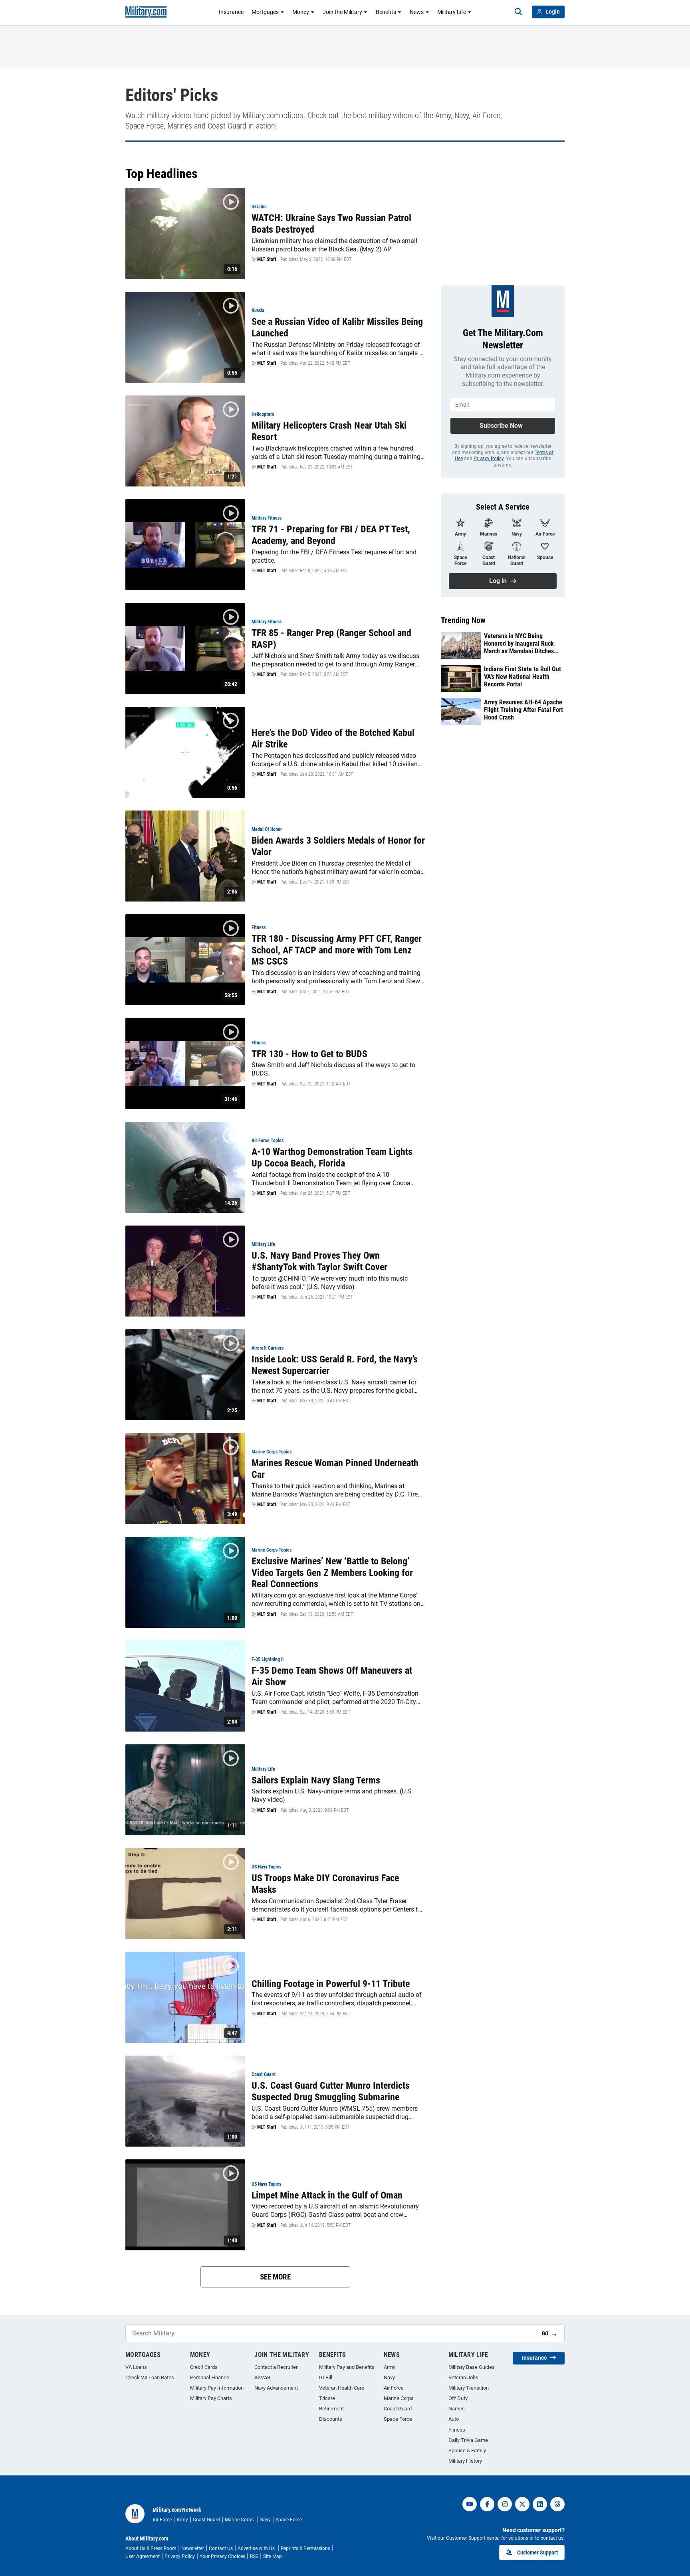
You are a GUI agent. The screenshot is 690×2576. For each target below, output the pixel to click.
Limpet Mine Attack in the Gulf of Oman (327, 2195)
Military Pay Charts (211, 2398)
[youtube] (470, 2504)
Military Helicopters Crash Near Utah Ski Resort (329, 431)
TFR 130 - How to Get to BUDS (309, 1054)
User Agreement (143, 2556)
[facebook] (487, 2504)
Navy (389, 2377)
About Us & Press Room (151, 2548)
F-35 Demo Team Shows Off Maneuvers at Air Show (332, 1676)
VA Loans (136, 2367)
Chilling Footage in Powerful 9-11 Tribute (331, 1984)
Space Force (398, 2419)
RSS (254, 2556)
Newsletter (193, 2548)
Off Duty (458, 2398)
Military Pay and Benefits (347, 2367)
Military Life (452, 12)
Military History (465, 2461)
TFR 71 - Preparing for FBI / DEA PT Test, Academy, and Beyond (331, 535)
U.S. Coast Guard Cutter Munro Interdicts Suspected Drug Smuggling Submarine (331, 2091)
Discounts (331, 2419)
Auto (454, 2419)
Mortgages (265, 12)
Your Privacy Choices (222, 2556)
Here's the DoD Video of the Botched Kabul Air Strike (333, 738)
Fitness (457, 2430)
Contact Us (221, 2548)
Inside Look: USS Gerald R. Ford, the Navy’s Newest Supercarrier (335, 1365)
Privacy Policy (489, 459)
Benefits (386, 12)
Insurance (231, 12)
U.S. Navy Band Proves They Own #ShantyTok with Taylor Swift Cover (319, 1261)
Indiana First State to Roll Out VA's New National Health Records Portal (522, 677)
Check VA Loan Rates (150, 2377)
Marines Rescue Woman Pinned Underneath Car (335, 1469)
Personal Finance (210, 2377)
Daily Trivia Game (468, 2440)
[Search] (518, 12)
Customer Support (537, 2552)
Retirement (331, 2409)
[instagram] (505, 2504)
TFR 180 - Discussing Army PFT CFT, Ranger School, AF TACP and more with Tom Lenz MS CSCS (337, 950)
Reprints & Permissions (305, 2548)
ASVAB (262, 2377)
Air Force (394, 2388)
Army (390, 2367)
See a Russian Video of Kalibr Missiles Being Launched (337, 327)
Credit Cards (204, 2367)
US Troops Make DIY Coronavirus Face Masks (325, 1884)
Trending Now (463, 620)
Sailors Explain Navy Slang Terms (316, 1780)
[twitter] (522, 2504)
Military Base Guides (472, 2367)
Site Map (273, 2556)
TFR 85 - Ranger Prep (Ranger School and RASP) (331, 639)
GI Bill (326, 2377)
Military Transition (469, 2388)
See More (275, 2277)
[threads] (557, 2504)
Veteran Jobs (463, 2377)
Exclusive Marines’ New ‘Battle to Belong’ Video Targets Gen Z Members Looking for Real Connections (332, 1573)
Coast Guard (398, 2409)
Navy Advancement (276, 2388)
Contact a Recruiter (276, 2367)
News (417, 12)
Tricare (327, 2398)
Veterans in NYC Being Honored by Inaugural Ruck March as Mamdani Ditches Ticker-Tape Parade (519, 644)
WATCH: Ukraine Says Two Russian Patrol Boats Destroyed (331, 224)
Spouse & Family (467, 2450)
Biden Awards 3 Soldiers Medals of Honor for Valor (338, 846)
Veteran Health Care (342, 2388)
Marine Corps (399, 2398)
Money (301, 12)
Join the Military (342, 12)
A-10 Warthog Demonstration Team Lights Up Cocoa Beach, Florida (332, 1158)
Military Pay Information (217, 2388)
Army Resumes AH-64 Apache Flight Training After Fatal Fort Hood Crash (523, 710)
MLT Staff (267, 259)
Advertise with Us (257, 2548)
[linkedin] (540, 2504)
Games (457, 2409)
